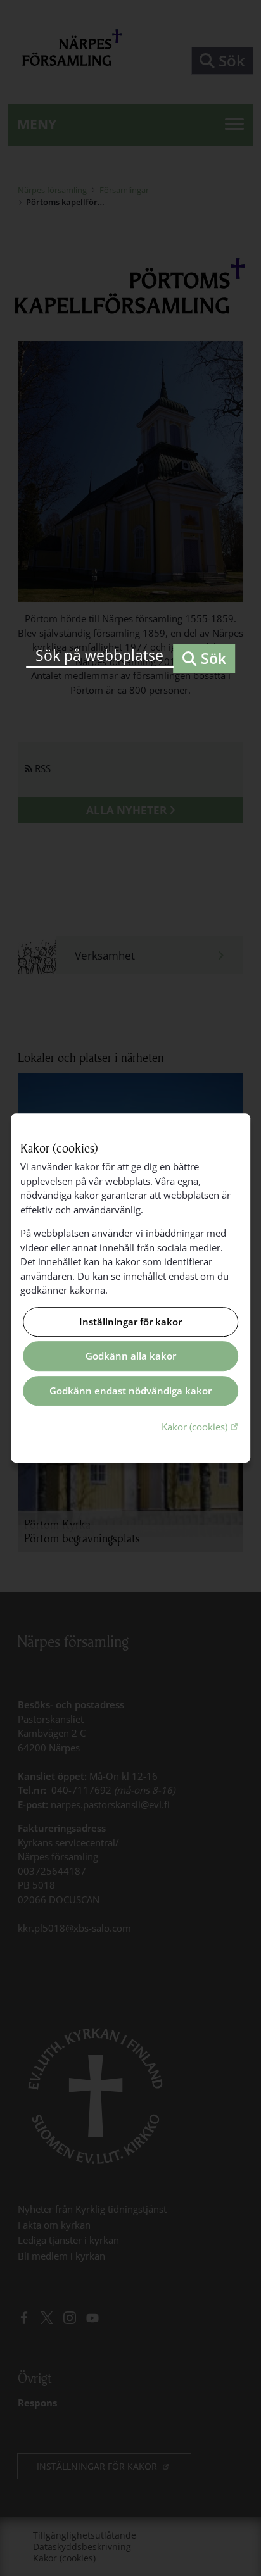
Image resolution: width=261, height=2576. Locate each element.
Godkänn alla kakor (131, 1356)
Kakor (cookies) (201, 1426)
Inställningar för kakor (130, 1322)
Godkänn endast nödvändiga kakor (130, 1391)
